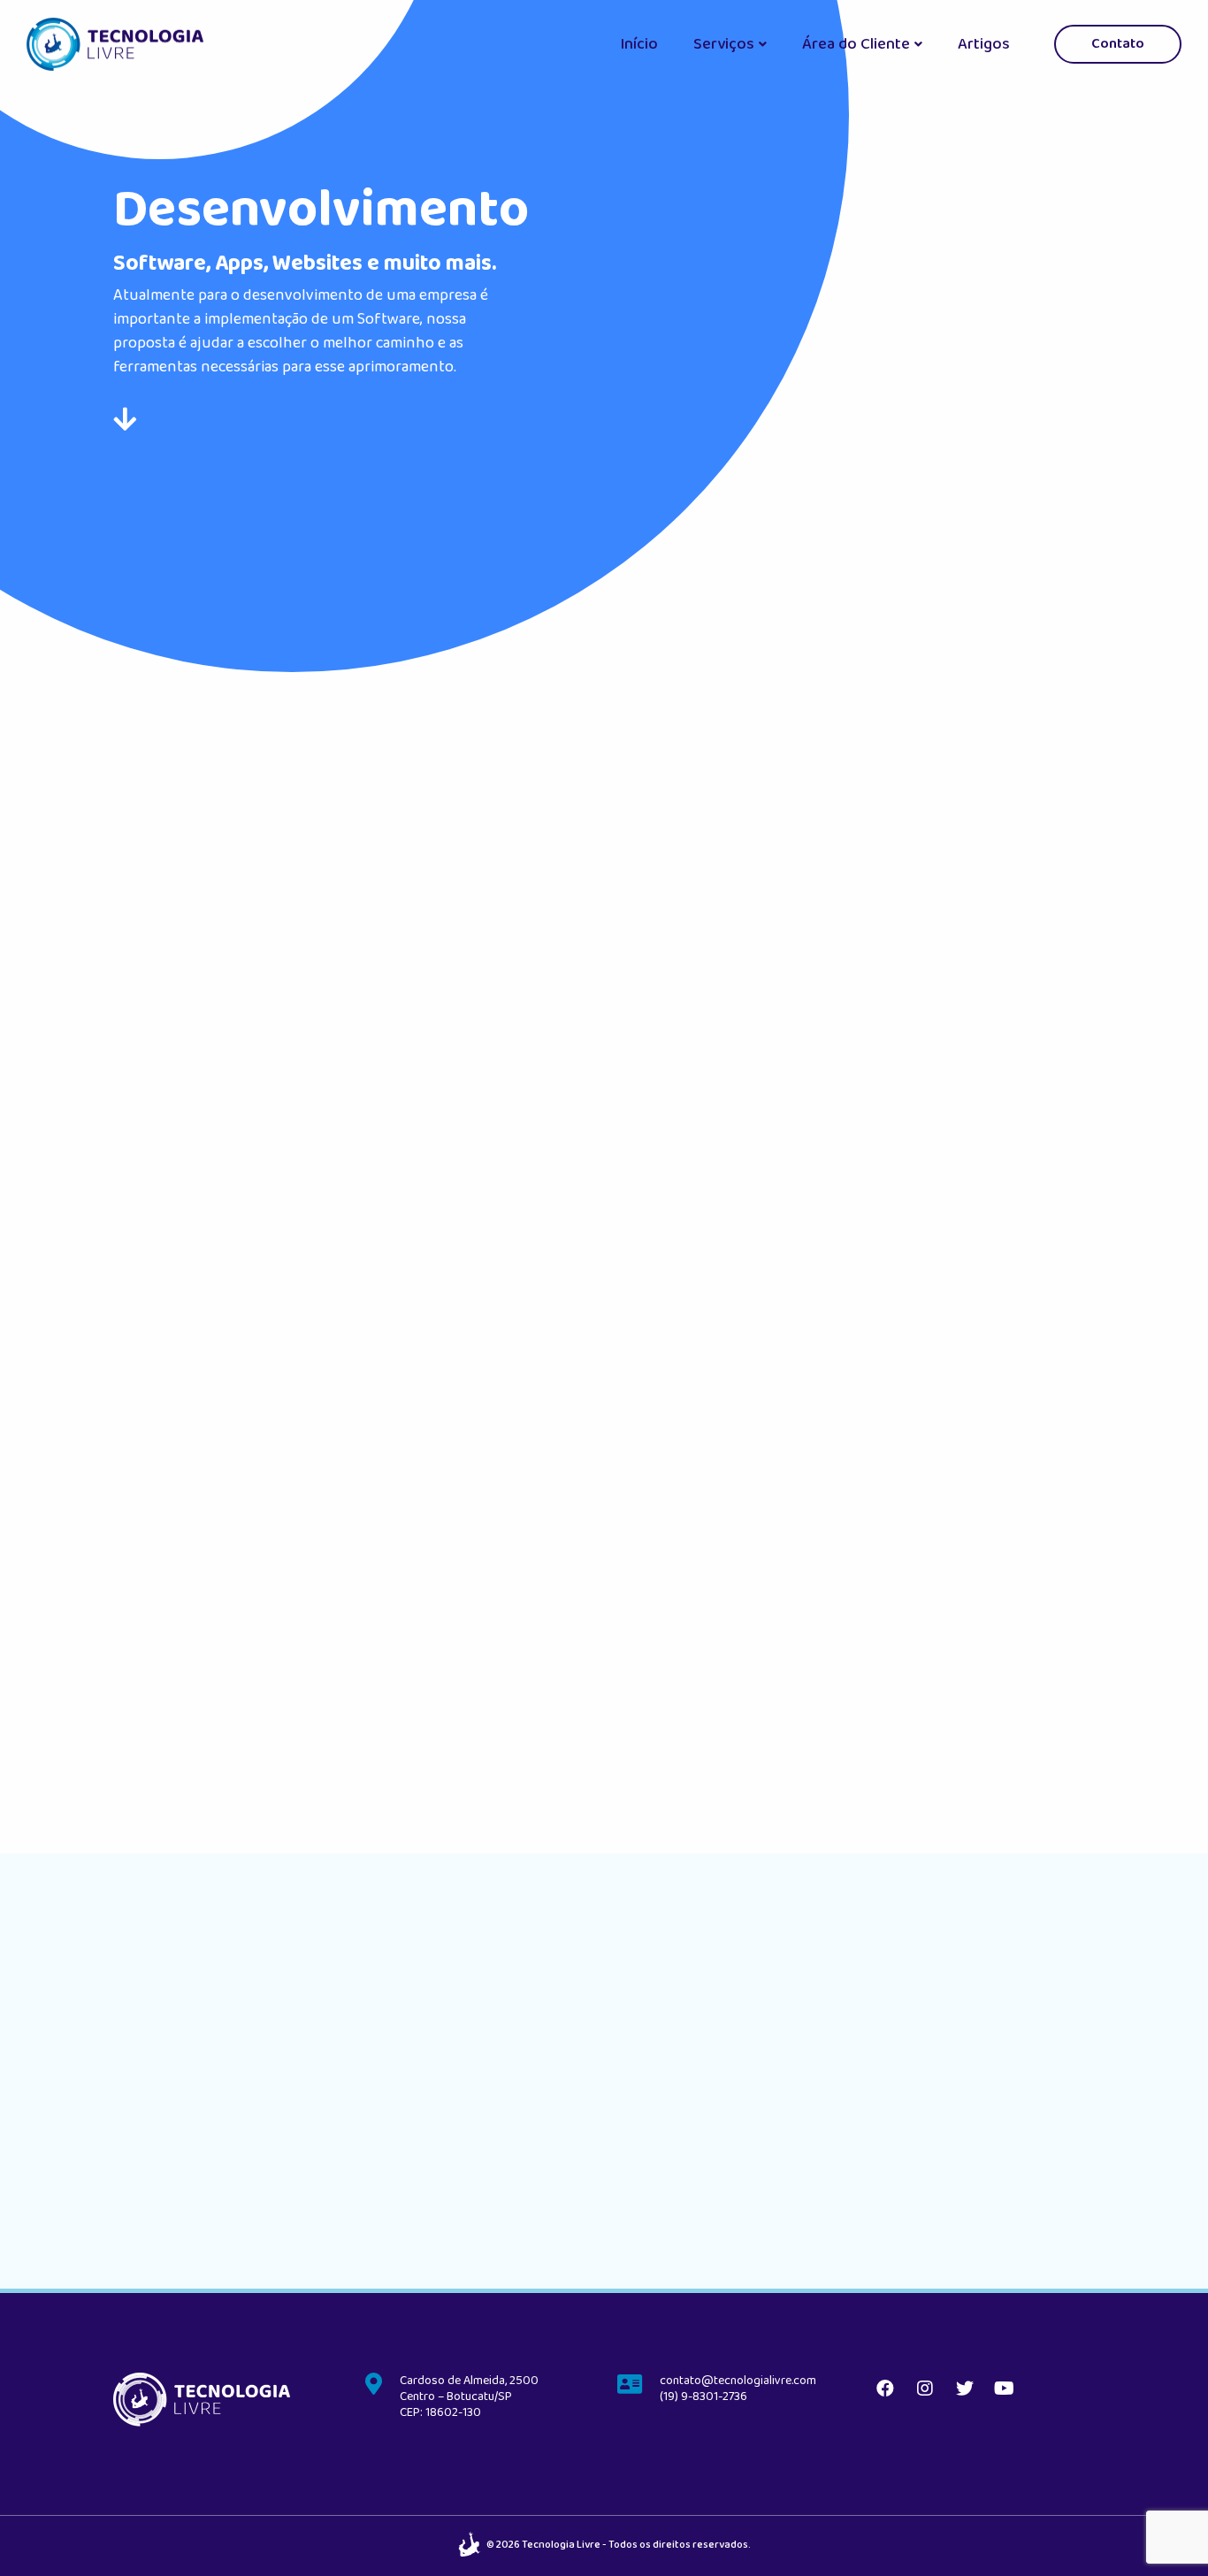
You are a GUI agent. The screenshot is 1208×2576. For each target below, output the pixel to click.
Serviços (724, 44)
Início (639, 44)
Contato (1118, 44)
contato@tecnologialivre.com (738, 2381)
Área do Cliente (856, 44)
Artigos (984, 44)
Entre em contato (886, 1758)
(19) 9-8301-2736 (703, 2396)
